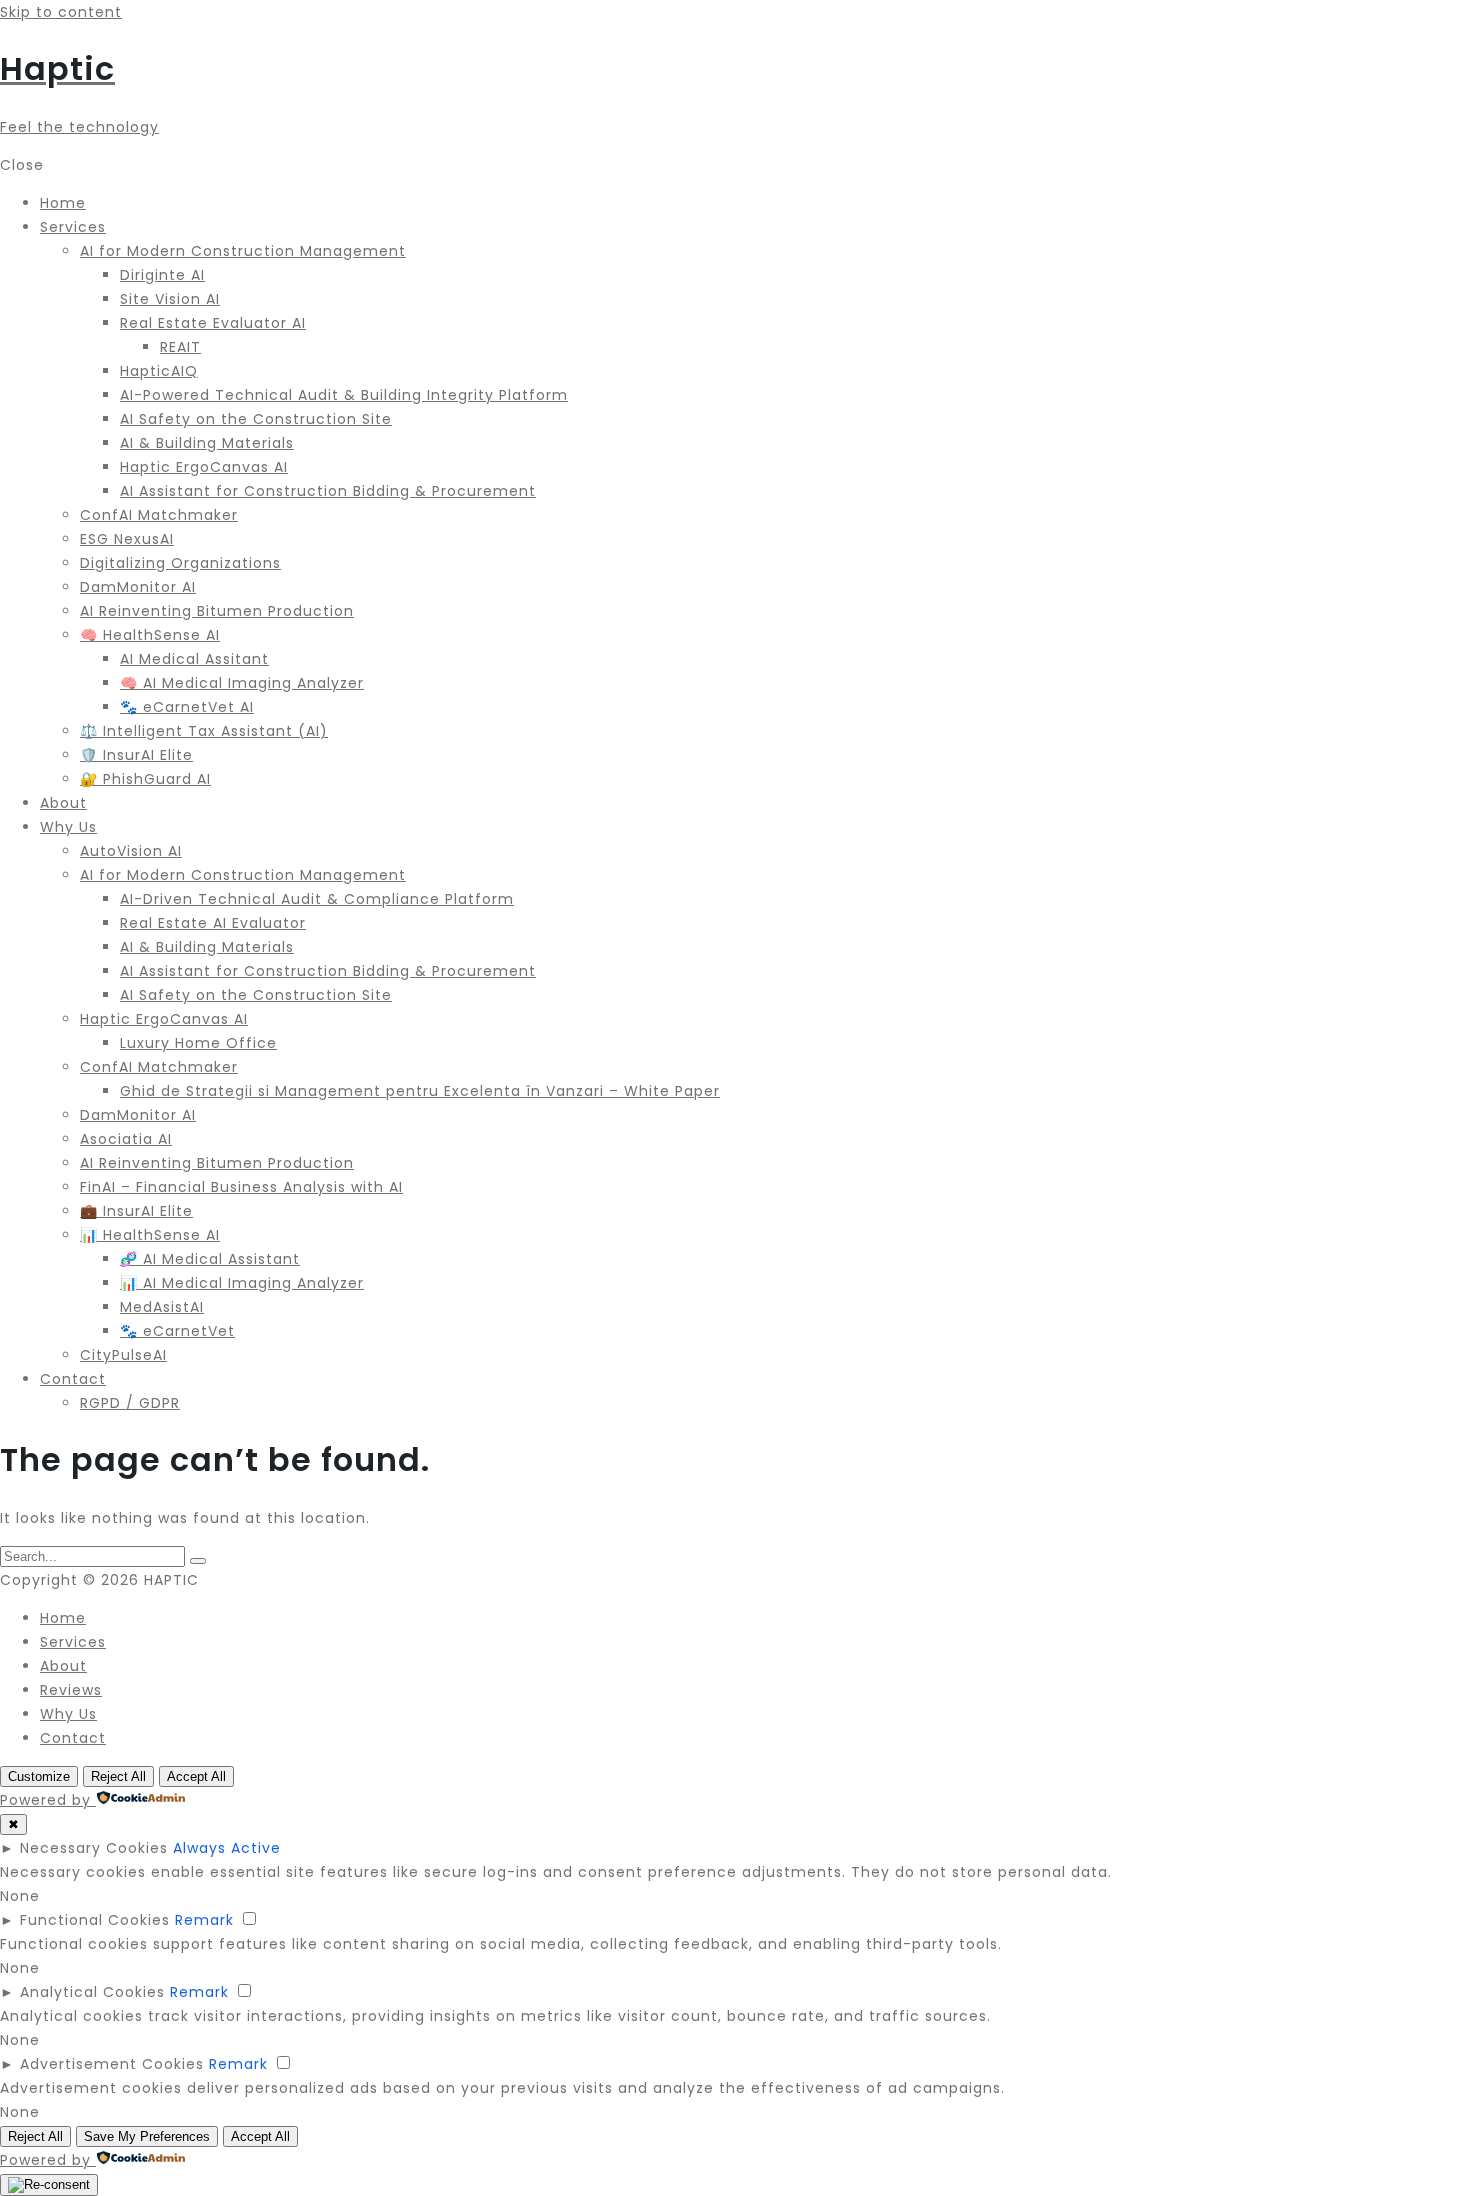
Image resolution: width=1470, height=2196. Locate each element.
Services (73, 1642)
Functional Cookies (95, 1920)
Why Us (68, 1714)
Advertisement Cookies (112, 2064)
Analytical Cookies (92, 1992)
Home (63, 1618)
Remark (204, 1920)
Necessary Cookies (94, 1848)
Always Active (227, 1848)
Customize (39, 1776)
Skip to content (61, 12)
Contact (73, 1738)
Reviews (71, 1690)
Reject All (118, 1776)
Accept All (196, 1776)
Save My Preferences (147, 2136)
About (63, 1666)
